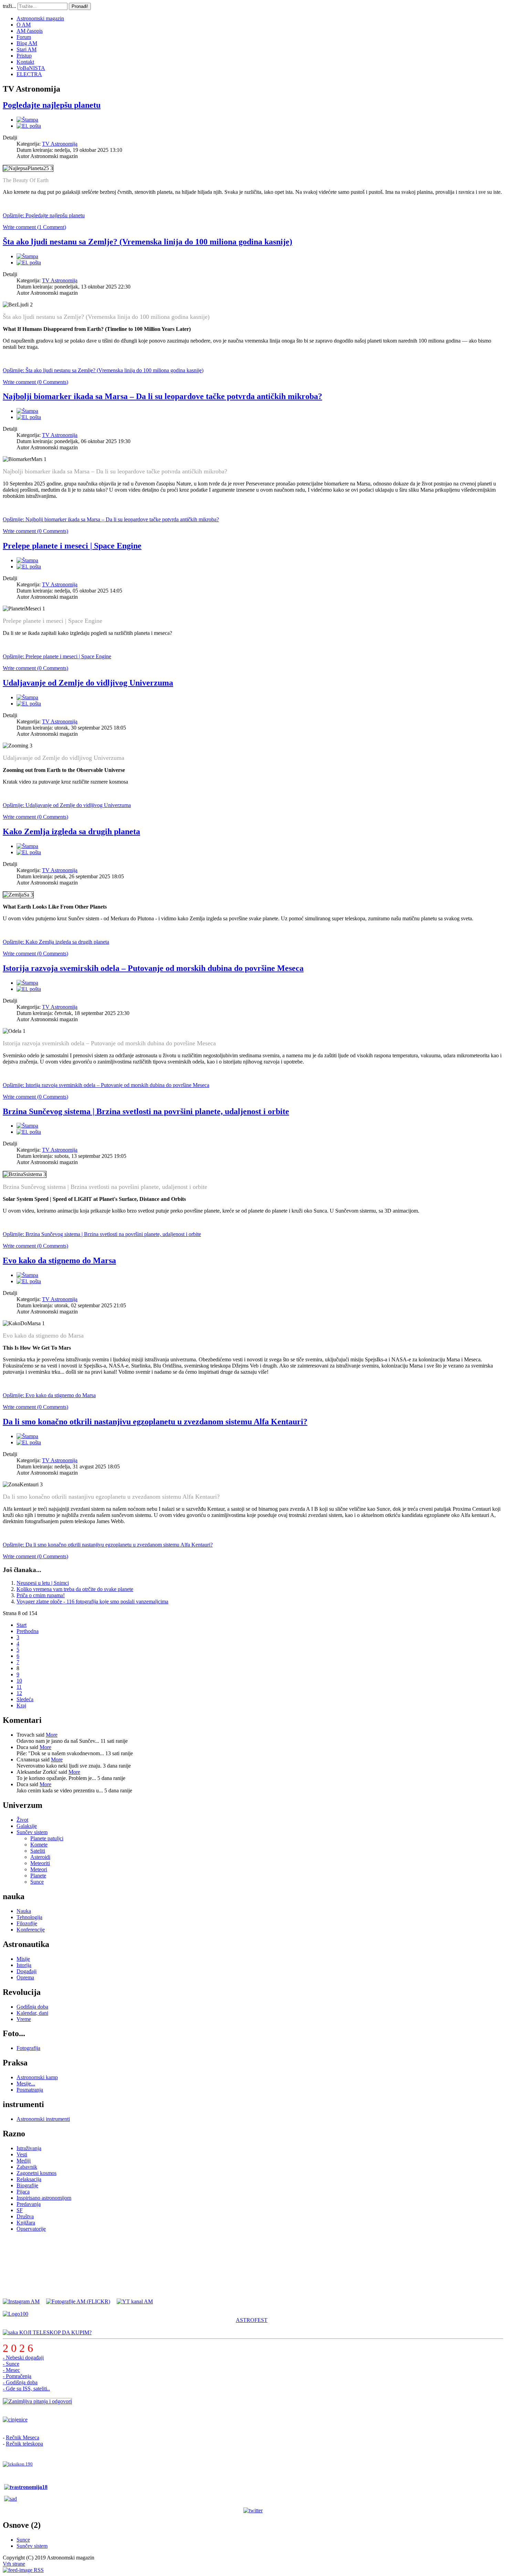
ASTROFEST (252, 2320)
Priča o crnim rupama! (41, 1595)
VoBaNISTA (31, 68)
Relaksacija (29, 2179)
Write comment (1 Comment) (34, 227)
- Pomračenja (17, 2376)
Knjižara (26, 2223)
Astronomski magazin (40, 18)
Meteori (39, 1869)
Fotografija (28, 2048)
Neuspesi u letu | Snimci (43, 1583)
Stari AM (27, 49)
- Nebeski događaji (23, 2358)
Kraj (21, 1705)
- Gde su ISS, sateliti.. (26, 2389)
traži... (9, 6)
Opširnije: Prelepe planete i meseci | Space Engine (57, 656)
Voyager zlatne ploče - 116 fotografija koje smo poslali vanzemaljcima (92, 1601)
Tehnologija (29, 1917)
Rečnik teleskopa (24, 2444)
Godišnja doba (32, 2007)
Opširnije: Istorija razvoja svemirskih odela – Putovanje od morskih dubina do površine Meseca (106, 1085)
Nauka (24, 1911)
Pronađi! (80, 6)
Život (22, 1820)
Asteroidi (40, 1857)
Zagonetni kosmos (36, 2173)
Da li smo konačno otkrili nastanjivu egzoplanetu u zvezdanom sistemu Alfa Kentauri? (155, 1422)
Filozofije (27, 1923)
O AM (24, 25)
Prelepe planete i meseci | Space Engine (72, 546)
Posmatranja (30, 2090)
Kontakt (25, 62)
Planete (38, 1876)
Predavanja (29, 2204)
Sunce (37, 1882)
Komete (39, 1845)
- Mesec (11, 2370)
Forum (24, 37)
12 (19, 1693)
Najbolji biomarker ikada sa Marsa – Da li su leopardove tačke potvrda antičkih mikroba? (162, 396)
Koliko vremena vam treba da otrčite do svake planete (75, 1589)
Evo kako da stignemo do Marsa (59, 1260)
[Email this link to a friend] (29, 126)
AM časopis (30, 31)
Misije (23, 1959)
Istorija (24, 1965)
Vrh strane (14, 2564)
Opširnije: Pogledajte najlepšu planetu (44, 215)
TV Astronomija (60, 144)
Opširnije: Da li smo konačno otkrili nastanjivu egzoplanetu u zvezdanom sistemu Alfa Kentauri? (108, 1545)
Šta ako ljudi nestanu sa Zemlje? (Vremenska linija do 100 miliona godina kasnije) (147, 242)
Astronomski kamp (37, 2077)
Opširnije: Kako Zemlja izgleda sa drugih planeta (56, 942)
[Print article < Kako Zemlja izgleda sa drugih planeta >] (27, 846)
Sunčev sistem (32, 1832)
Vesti (22, 2154)
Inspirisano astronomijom (44, 2198)
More (52, 1735)
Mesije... (26, 2083)
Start (22, 1625)
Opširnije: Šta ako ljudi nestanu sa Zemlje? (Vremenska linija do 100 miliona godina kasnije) (103, 370)
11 (19, 1687)
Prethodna (28, 1631)
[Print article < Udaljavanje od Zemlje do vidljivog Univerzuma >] (27, 697)
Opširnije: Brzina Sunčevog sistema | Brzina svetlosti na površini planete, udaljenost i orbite (102, 1234)
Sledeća (25, 1699)
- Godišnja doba (20, 2382)
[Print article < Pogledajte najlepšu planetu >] (27, 120)
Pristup (24, 56)
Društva (25, 2216)
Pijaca (23, 2192)
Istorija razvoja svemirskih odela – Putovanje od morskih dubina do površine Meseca (153, 968)
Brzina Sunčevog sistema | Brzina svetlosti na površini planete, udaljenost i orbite (146, 1111)
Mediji (24, 2161)
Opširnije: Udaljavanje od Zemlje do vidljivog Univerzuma (67, 805)
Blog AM (27, 43)
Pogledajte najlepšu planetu (52, 105)
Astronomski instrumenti (43, 2119)
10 (19, 1681)
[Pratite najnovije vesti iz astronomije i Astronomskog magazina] (253, 2511)
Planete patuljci (47, 1838)
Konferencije (31, 1930)
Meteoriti (40, 1863)
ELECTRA (29, 74)
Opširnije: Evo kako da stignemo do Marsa (49, 1395)
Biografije (27, 2185)
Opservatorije (31, 2229)
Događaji (27, 1971)
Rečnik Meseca (23, 2437)
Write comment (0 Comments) (35, 382)
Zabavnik (27, 2167)
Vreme (24, 2019)
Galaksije (27, 1826)
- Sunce (11, 2364)
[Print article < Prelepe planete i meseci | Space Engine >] (27, 560)
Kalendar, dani (32, 2013)
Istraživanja (29, 2148)
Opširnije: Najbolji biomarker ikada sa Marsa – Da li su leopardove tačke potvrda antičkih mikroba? (111, 519)
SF (20, 2210)
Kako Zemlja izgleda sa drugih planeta (71, 831)
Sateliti (38, 1851)
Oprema (25, 1977)
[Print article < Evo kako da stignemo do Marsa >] (27, 1275)
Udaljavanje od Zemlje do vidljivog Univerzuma (88, 683)
